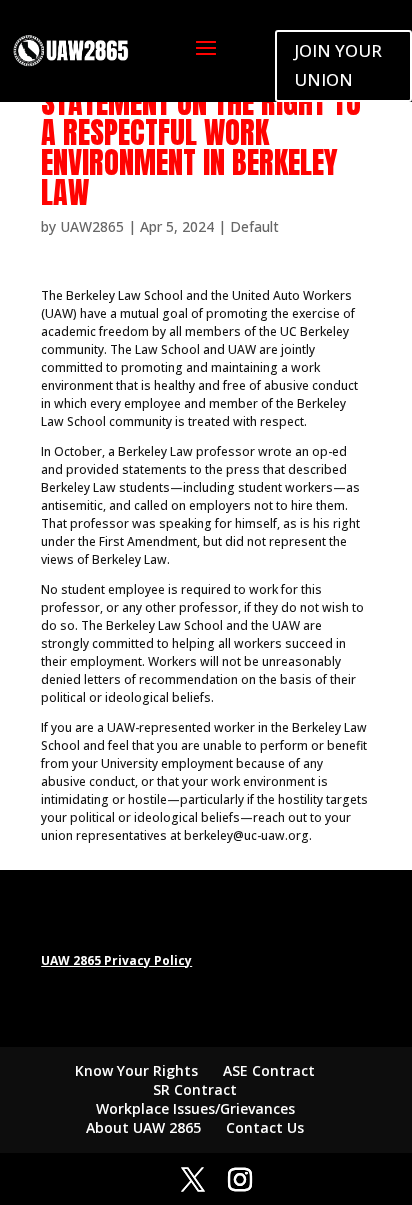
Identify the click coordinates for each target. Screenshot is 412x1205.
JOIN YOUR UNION (338, 65)
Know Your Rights (136, 1070)
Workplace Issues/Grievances (195, 1108)
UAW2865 (92, 226)
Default (254, 226)
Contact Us (265, 1127)
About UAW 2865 (143, 1127)
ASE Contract (269, 1070)
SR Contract (195, 1089)
